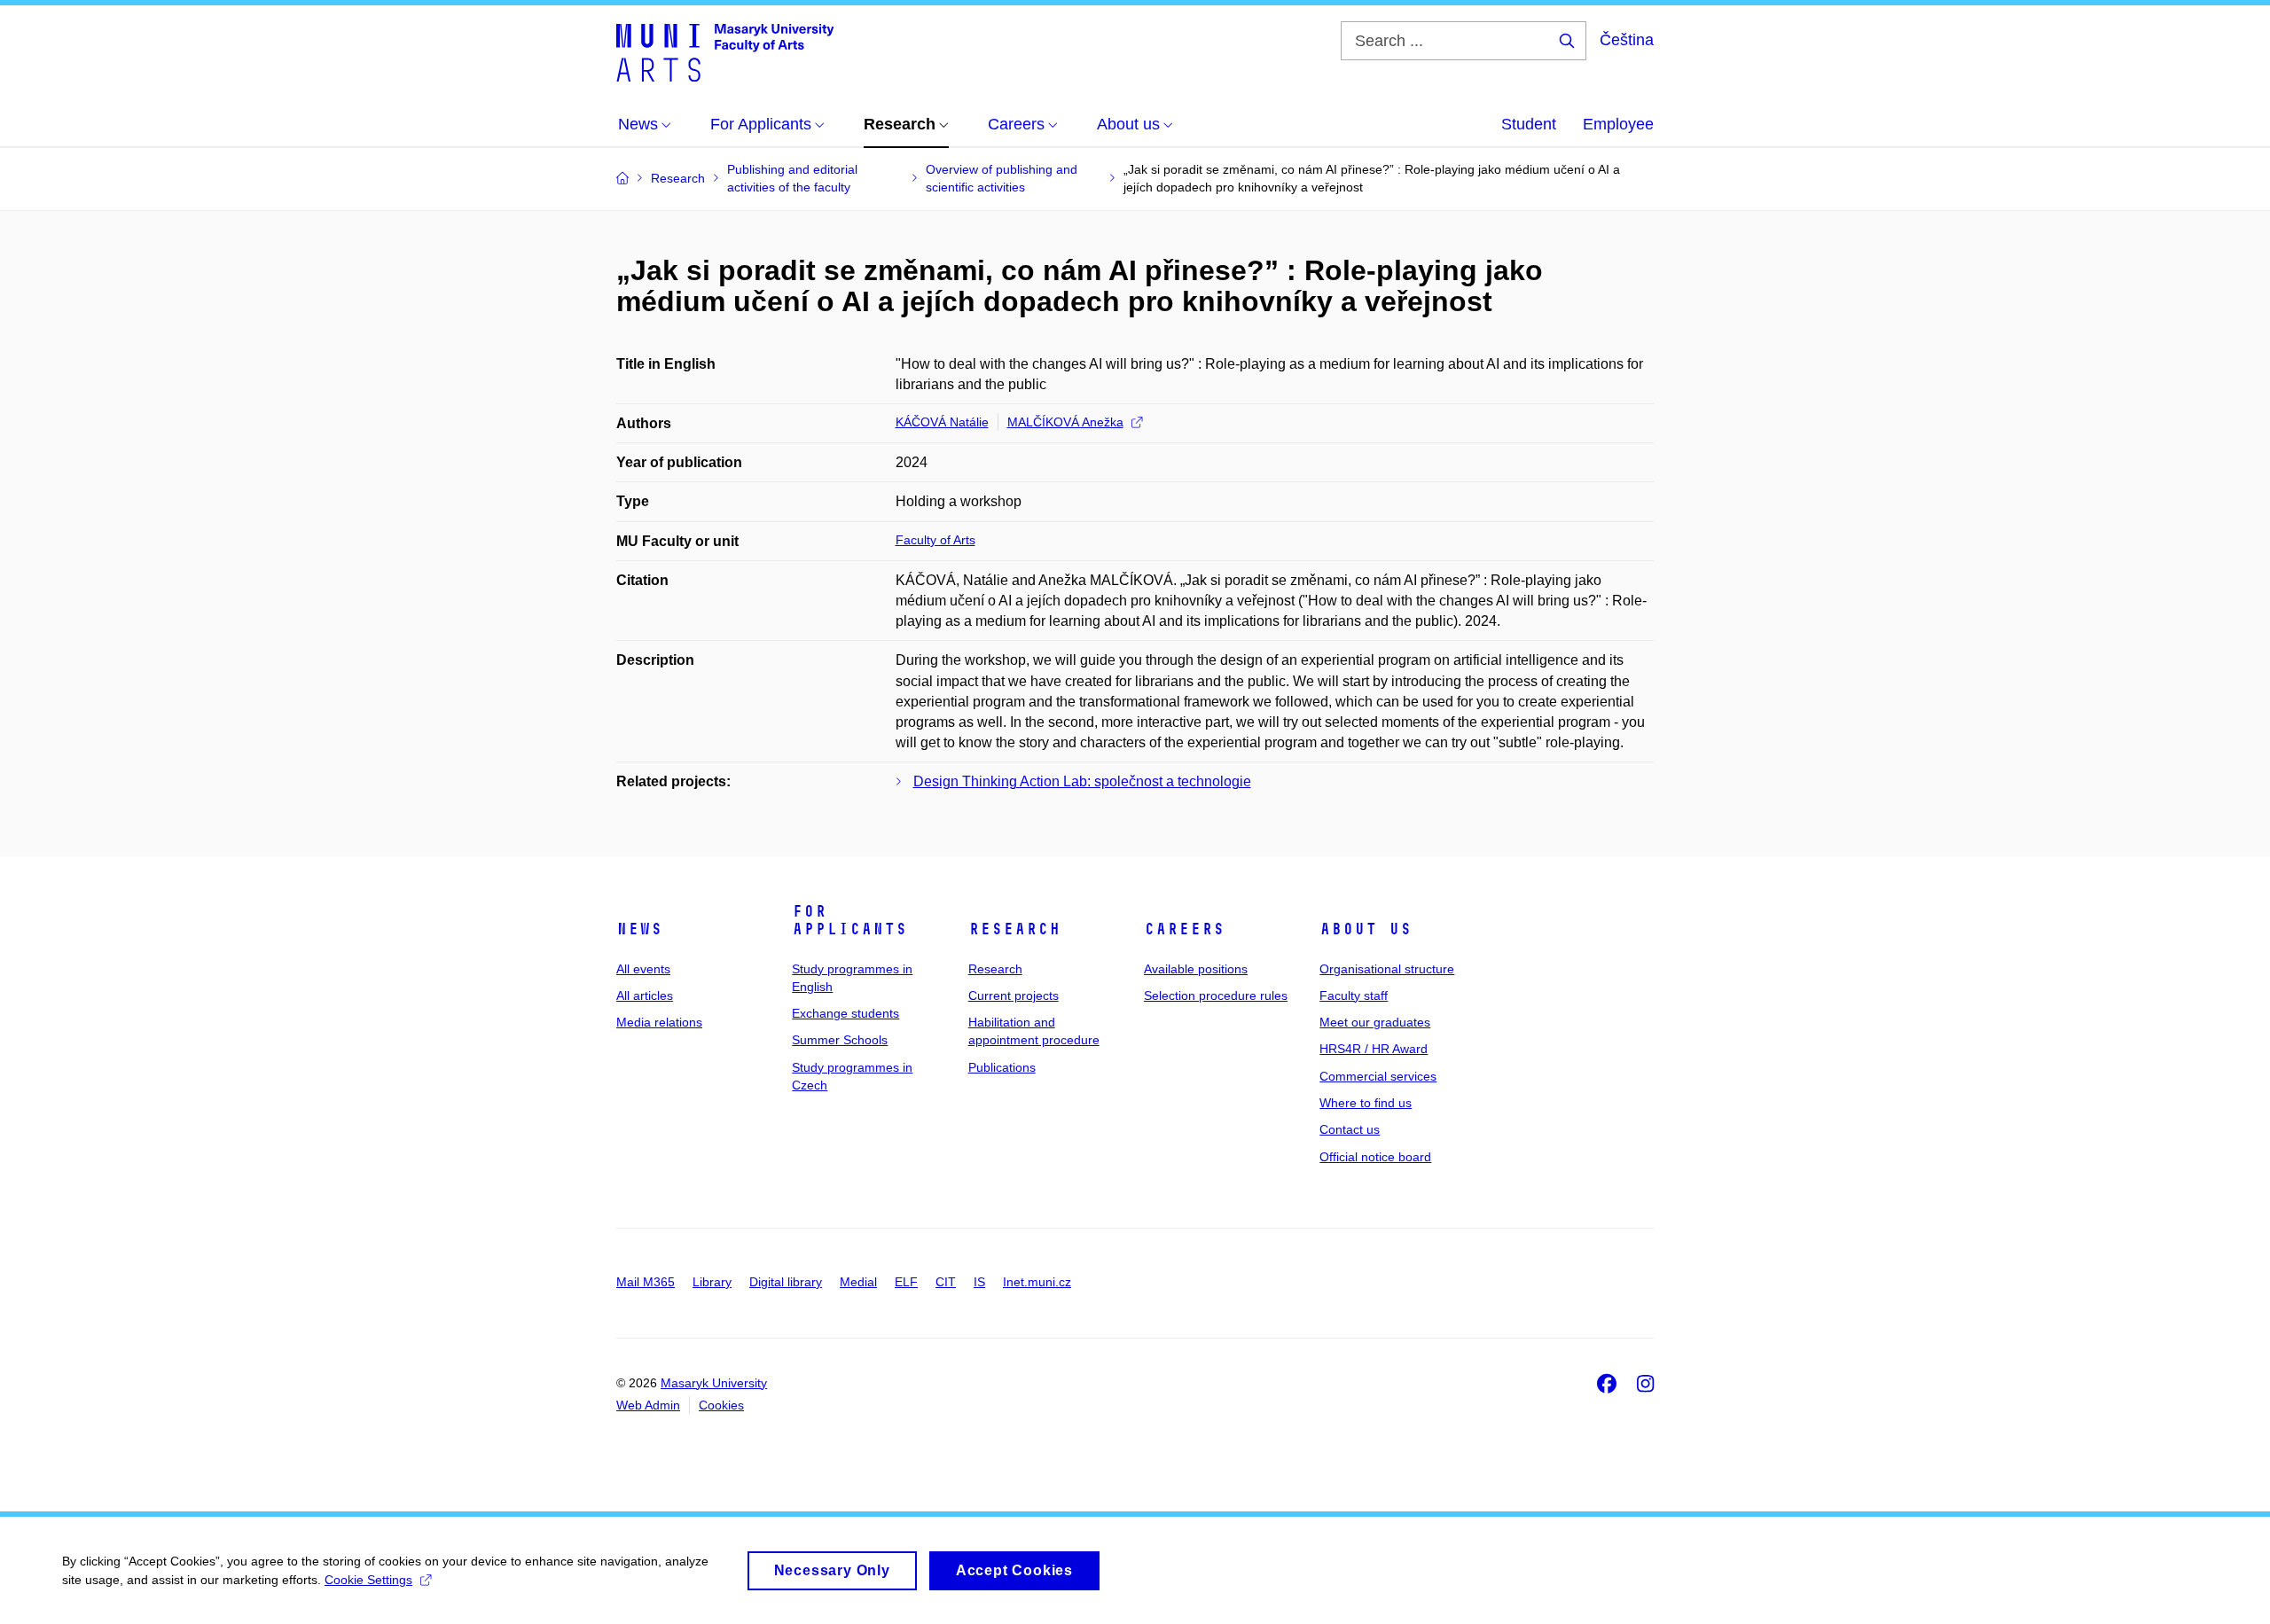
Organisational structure (1387, 969)
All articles (645, 995)
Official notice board (1375, 1157)
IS (979, 1282)
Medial (858, 1282)
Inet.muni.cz (1037, 1282)
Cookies (721, 1405)
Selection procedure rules (1216, 995)
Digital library (786, 1282)
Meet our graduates (1375, 1022)
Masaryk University (714, 1383)
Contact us (1350, 1129)
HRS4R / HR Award (1374, 1049)
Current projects (1014, 995)
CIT (946, 1282)
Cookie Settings (368, 1580)
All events (643, 969)
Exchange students (845, 1013)
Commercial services (1378, 1076)
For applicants (849, 920)
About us (1366, 929)
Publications (1002, 1067)
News (639, 929)
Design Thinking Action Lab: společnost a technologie (1082, 781)
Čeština (1627, 40)
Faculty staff (1354, 995)
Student (1529, 124)
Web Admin (648, 1405)
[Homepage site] (725, 51)
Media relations (659, 1022)
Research (1014, 929)
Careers (1184, 929)
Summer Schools (840, 1040)
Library (712, 1282)
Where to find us (1366, 1103)
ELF (906, 1282)
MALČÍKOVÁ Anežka (1065, 422)
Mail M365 (646, 1282)
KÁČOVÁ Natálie (942, 422)
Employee (1618, 124)
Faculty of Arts (935, 540)
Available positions (1196, 969)
